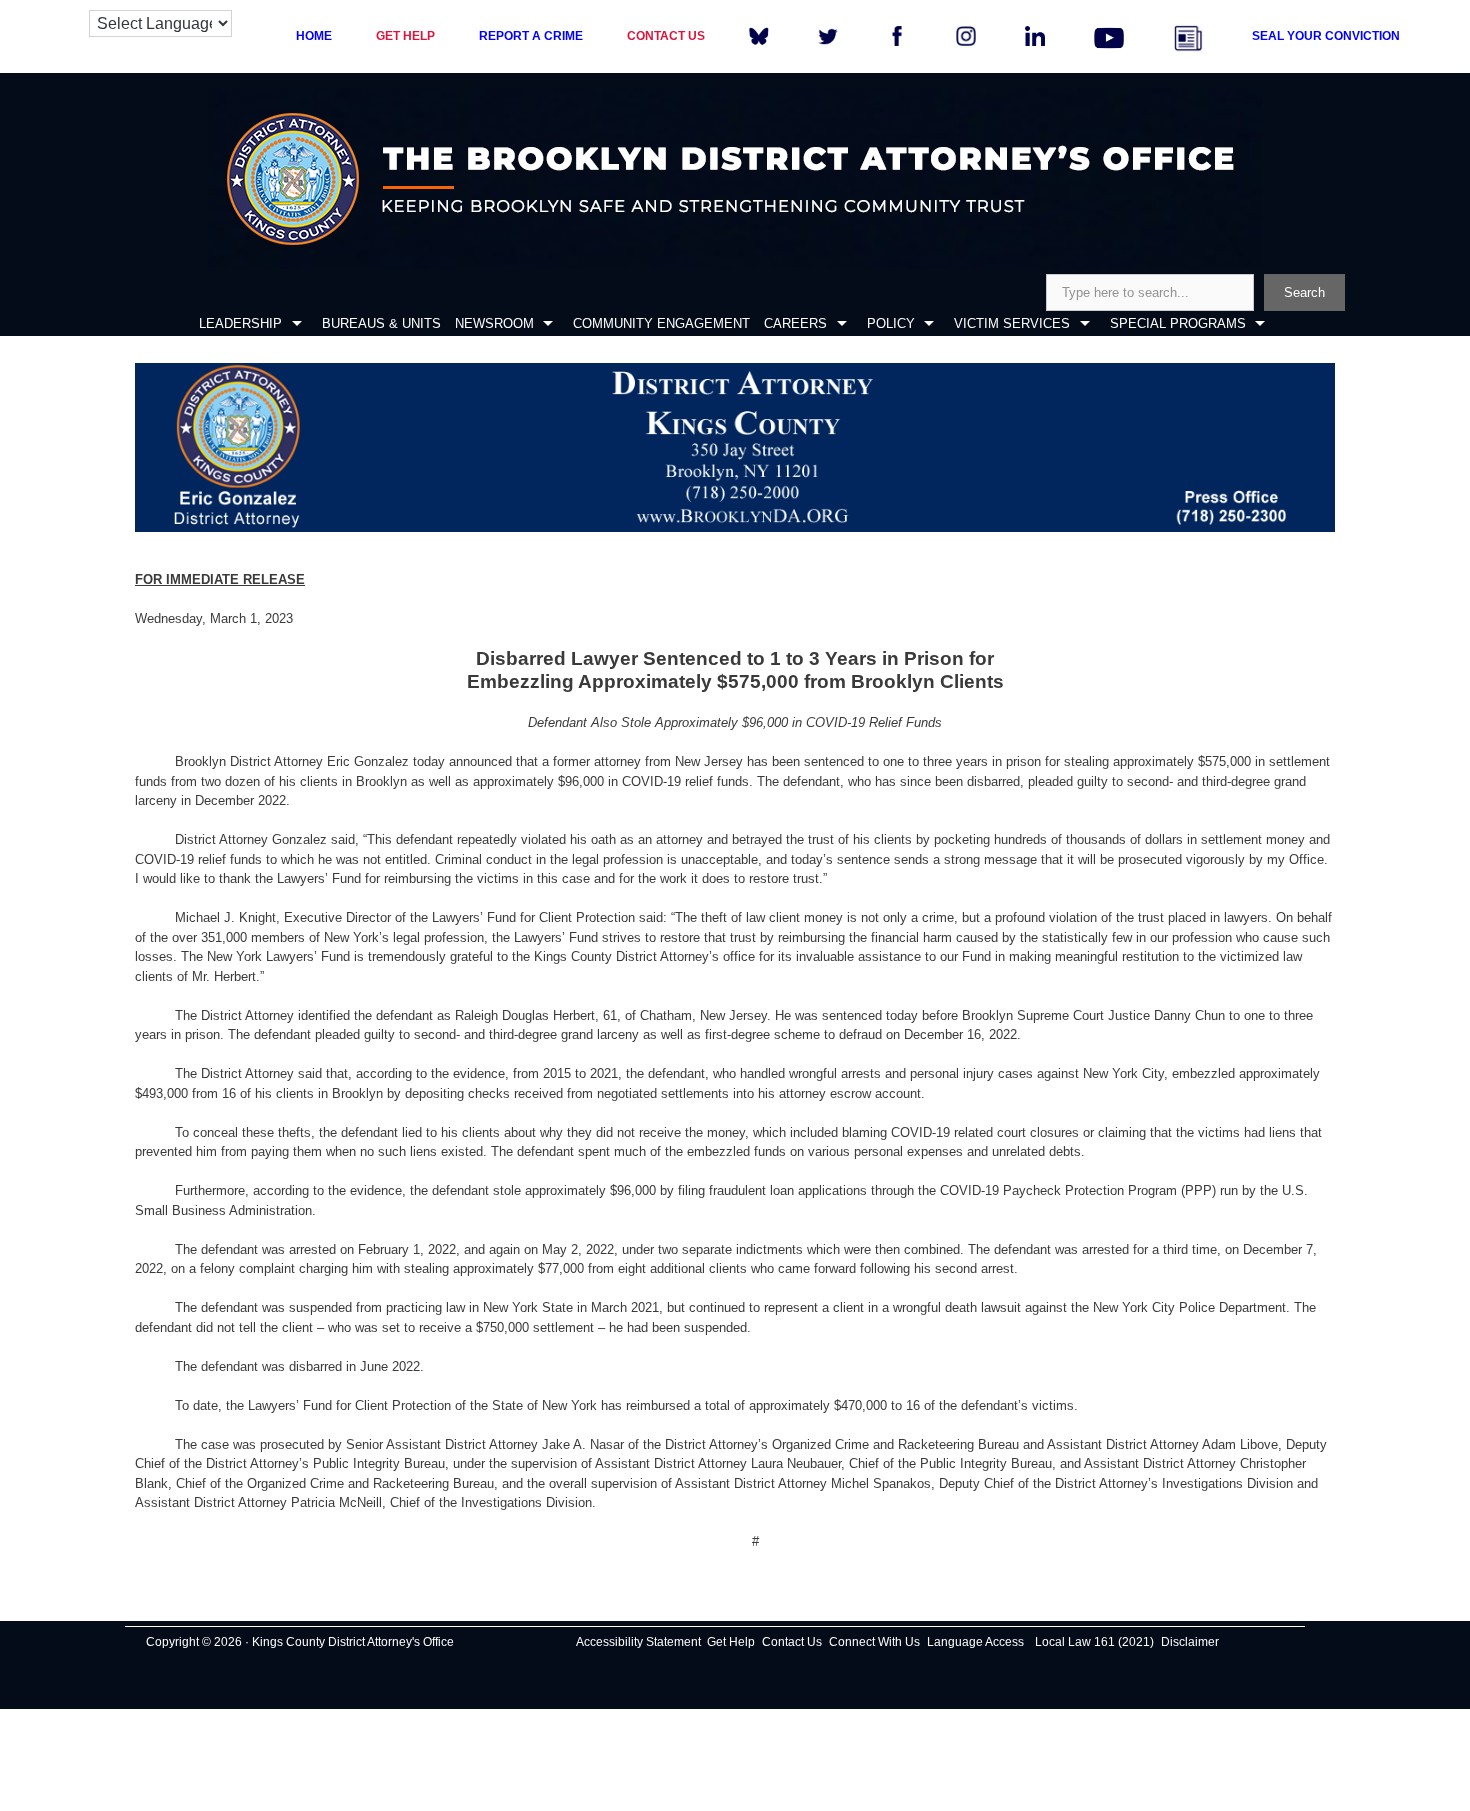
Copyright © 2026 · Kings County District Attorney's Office (300, 1642)
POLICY (891, 323)
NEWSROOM (494, 323)
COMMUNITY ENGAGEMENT (661, 323)
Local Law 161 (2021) (1094, 1642)
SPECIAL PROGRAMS (1178, 323)
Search (1304, 292)
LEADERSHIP (240, 323)
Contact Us (792, 1642)
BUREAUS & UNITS (381, 323)
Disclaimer (1190, 1642)
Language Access (975, 1642)
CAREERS (795, 323)
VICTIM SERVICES (1012, 323)
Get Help (731, 1642)
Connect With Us (874, 1642)
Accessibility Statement (638, 1642)
